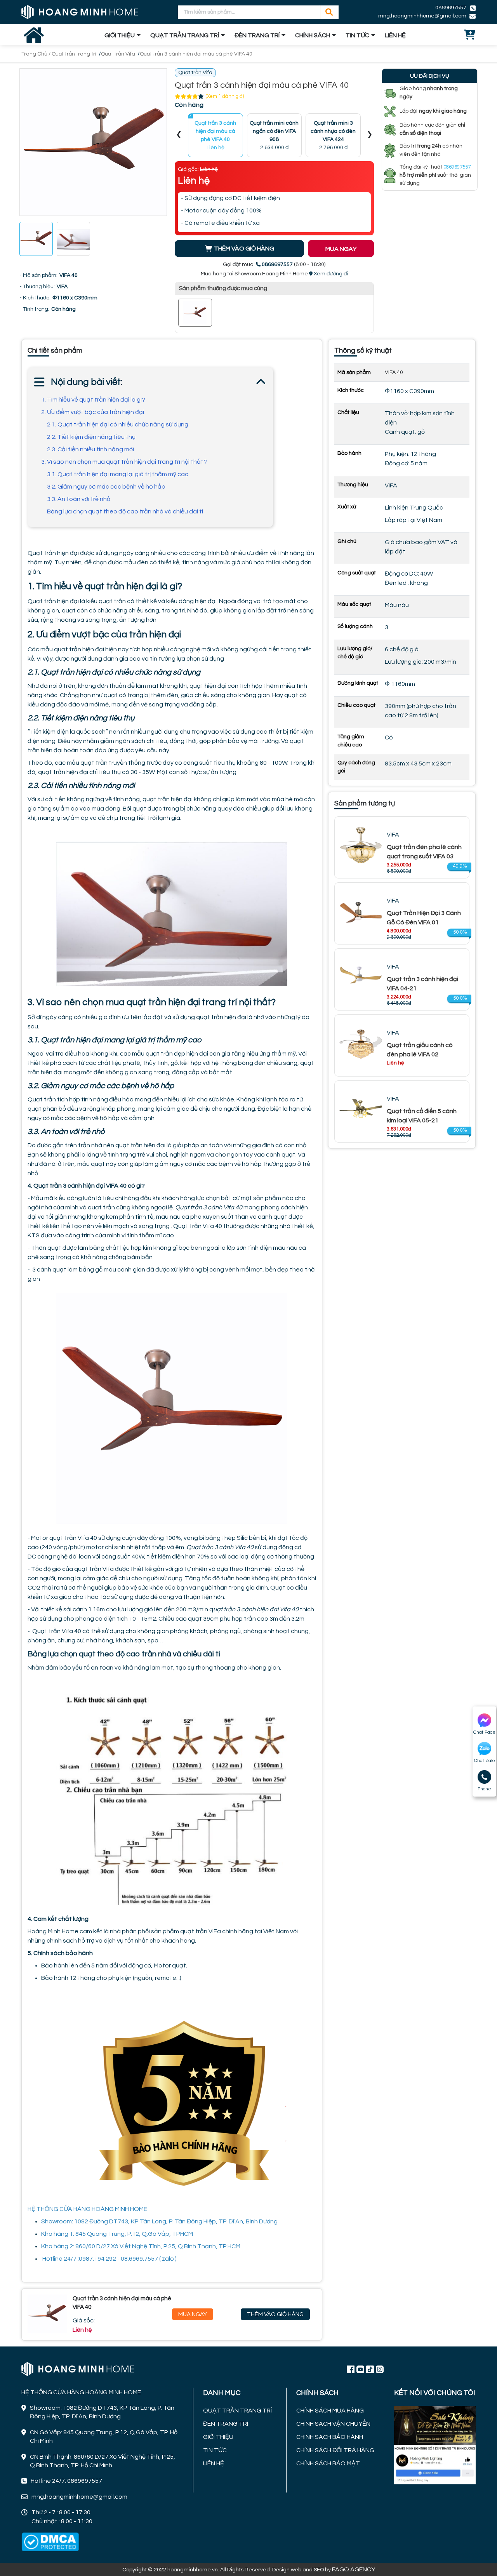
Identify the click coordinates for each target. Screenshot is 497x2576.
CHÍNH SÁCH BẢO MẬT (328, 2463)
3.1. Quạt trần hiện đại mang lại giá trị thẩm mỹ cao (118, 474)
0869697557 (451, 8)
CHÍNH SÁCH (313, 35)
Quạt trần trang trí (74, 54)
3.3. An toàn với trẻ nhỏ (79, 499)
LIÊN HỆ (395, 35)
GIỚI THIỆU (120, 35)
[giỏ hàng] (470, 35)
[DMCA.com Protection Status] (50, 2542)
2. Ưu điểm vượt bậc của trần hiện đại (93, 412)
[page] (351, 2369)
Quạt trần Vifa (118, 54)
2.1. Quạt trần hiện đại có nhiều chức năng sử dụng (118, 424)
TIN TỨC (357, 35)
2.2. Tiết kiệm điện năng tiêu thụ (91, 437)
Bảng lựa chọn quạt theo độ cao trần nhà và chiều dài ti (125, 511)
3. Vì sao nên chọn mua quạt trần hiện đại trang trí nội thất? (124, 462)
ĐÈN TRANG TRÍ (257, 35)
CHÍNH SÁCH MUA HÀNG (330, 2411)
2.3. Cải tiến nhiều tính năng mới (90, 449)
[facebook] (435, 2444)
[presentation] (179, 135)
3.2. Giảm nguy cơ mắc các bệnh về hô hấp (106, 487)
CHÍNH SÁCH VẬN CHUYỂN (333, 2424)
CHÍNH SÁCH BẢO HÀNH (330, 2437)
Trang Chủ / (36, 54)
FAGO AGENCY (354, 2569)
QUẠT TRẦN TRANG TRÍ (185, 35)
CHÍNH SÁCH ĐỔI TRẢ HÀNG (335, 2450)
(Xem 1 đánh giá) (225, 96)
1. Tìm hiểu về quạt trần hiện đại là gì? (94, 400)
